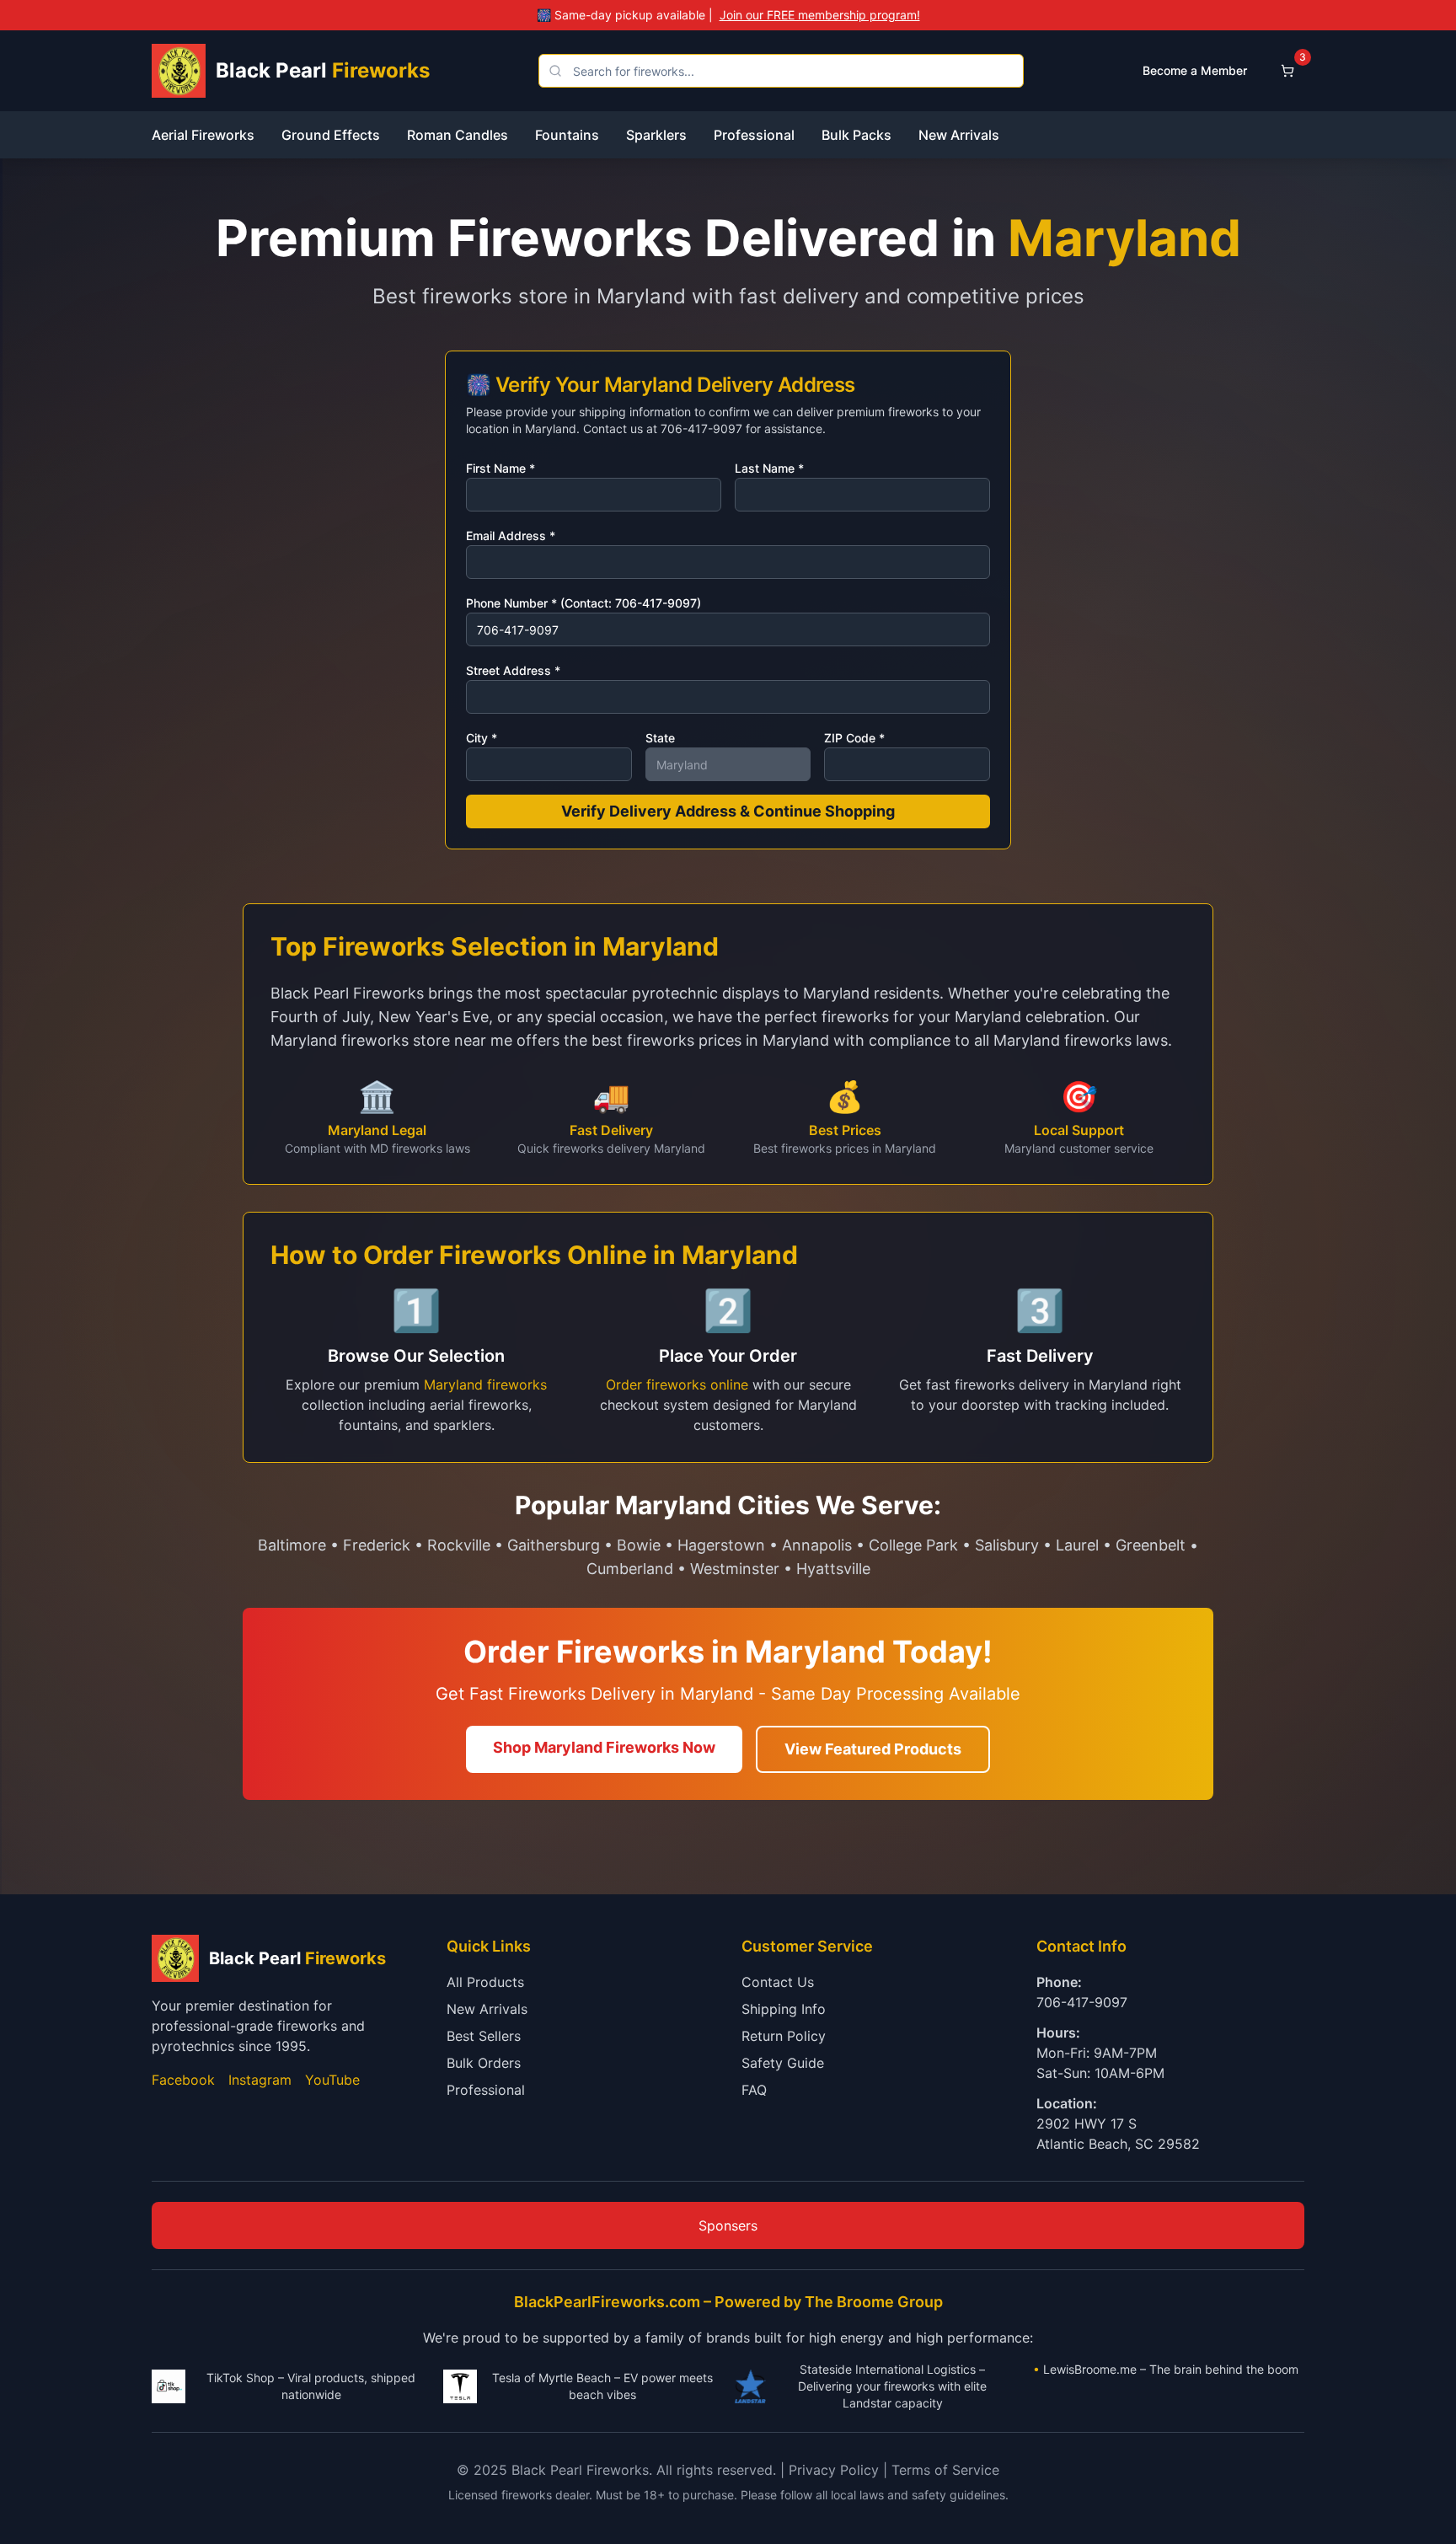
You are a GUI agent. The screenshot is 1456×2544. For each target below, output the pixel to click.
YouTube (332, 2080)
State (660, 738)
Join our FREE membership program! (820, 15)
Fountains (567, 135)
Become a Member (1195, 70)
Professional (754, 135)
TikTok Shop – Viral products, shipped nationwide (311, 2386)
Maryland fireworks (485, 1384)
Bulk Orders (484, 2063)
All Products (485, 1982)
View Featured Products (873, 1749)
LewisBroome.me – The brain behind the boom (1171, 2369)
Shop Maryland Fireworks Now (604, 1747)
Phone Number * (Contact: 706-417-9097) (583, 603)
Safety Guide (783, 2063)
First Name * (500, 468)
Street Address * (513, 670)
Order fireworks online (677, 1384)
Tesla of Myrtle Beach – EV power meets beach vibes (602, 2386)
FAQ (754, 2090)
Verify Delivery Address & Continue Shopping (728, 811)
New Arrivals (959, 135)
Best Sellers (484, 2036)
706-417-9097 (1082, 2002)
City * (482, 738)
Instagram (260, 2080)
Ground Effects (331, 135)
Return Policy (784, 2036)
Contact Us (778, 1982)
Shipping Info (784, 2009)
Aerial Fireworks (203, 135)
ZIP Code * (854, 738)
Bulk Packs (856, 135)
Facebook (183, 2080)
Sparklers (656, 135)
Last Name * (769, 468)
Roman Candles (458, 135)
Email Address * (511, 536)
